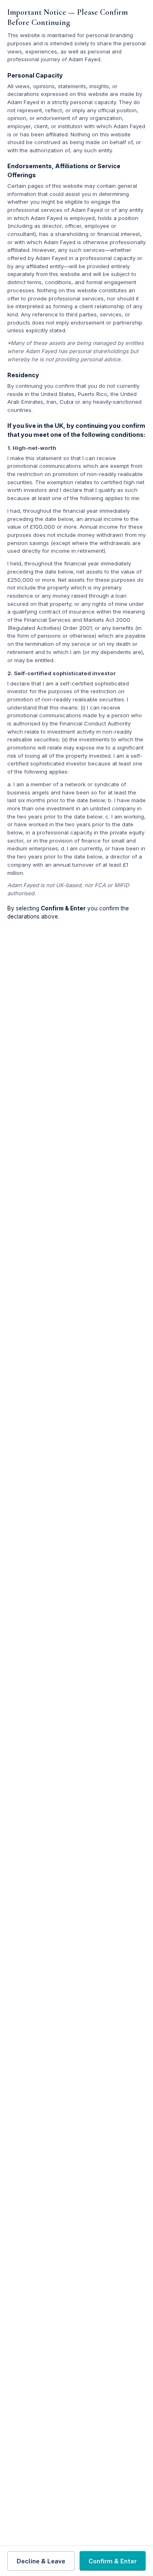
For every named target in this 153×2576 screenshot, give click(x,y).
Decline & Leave (41, 2561)
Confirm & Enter (113, 2561)
